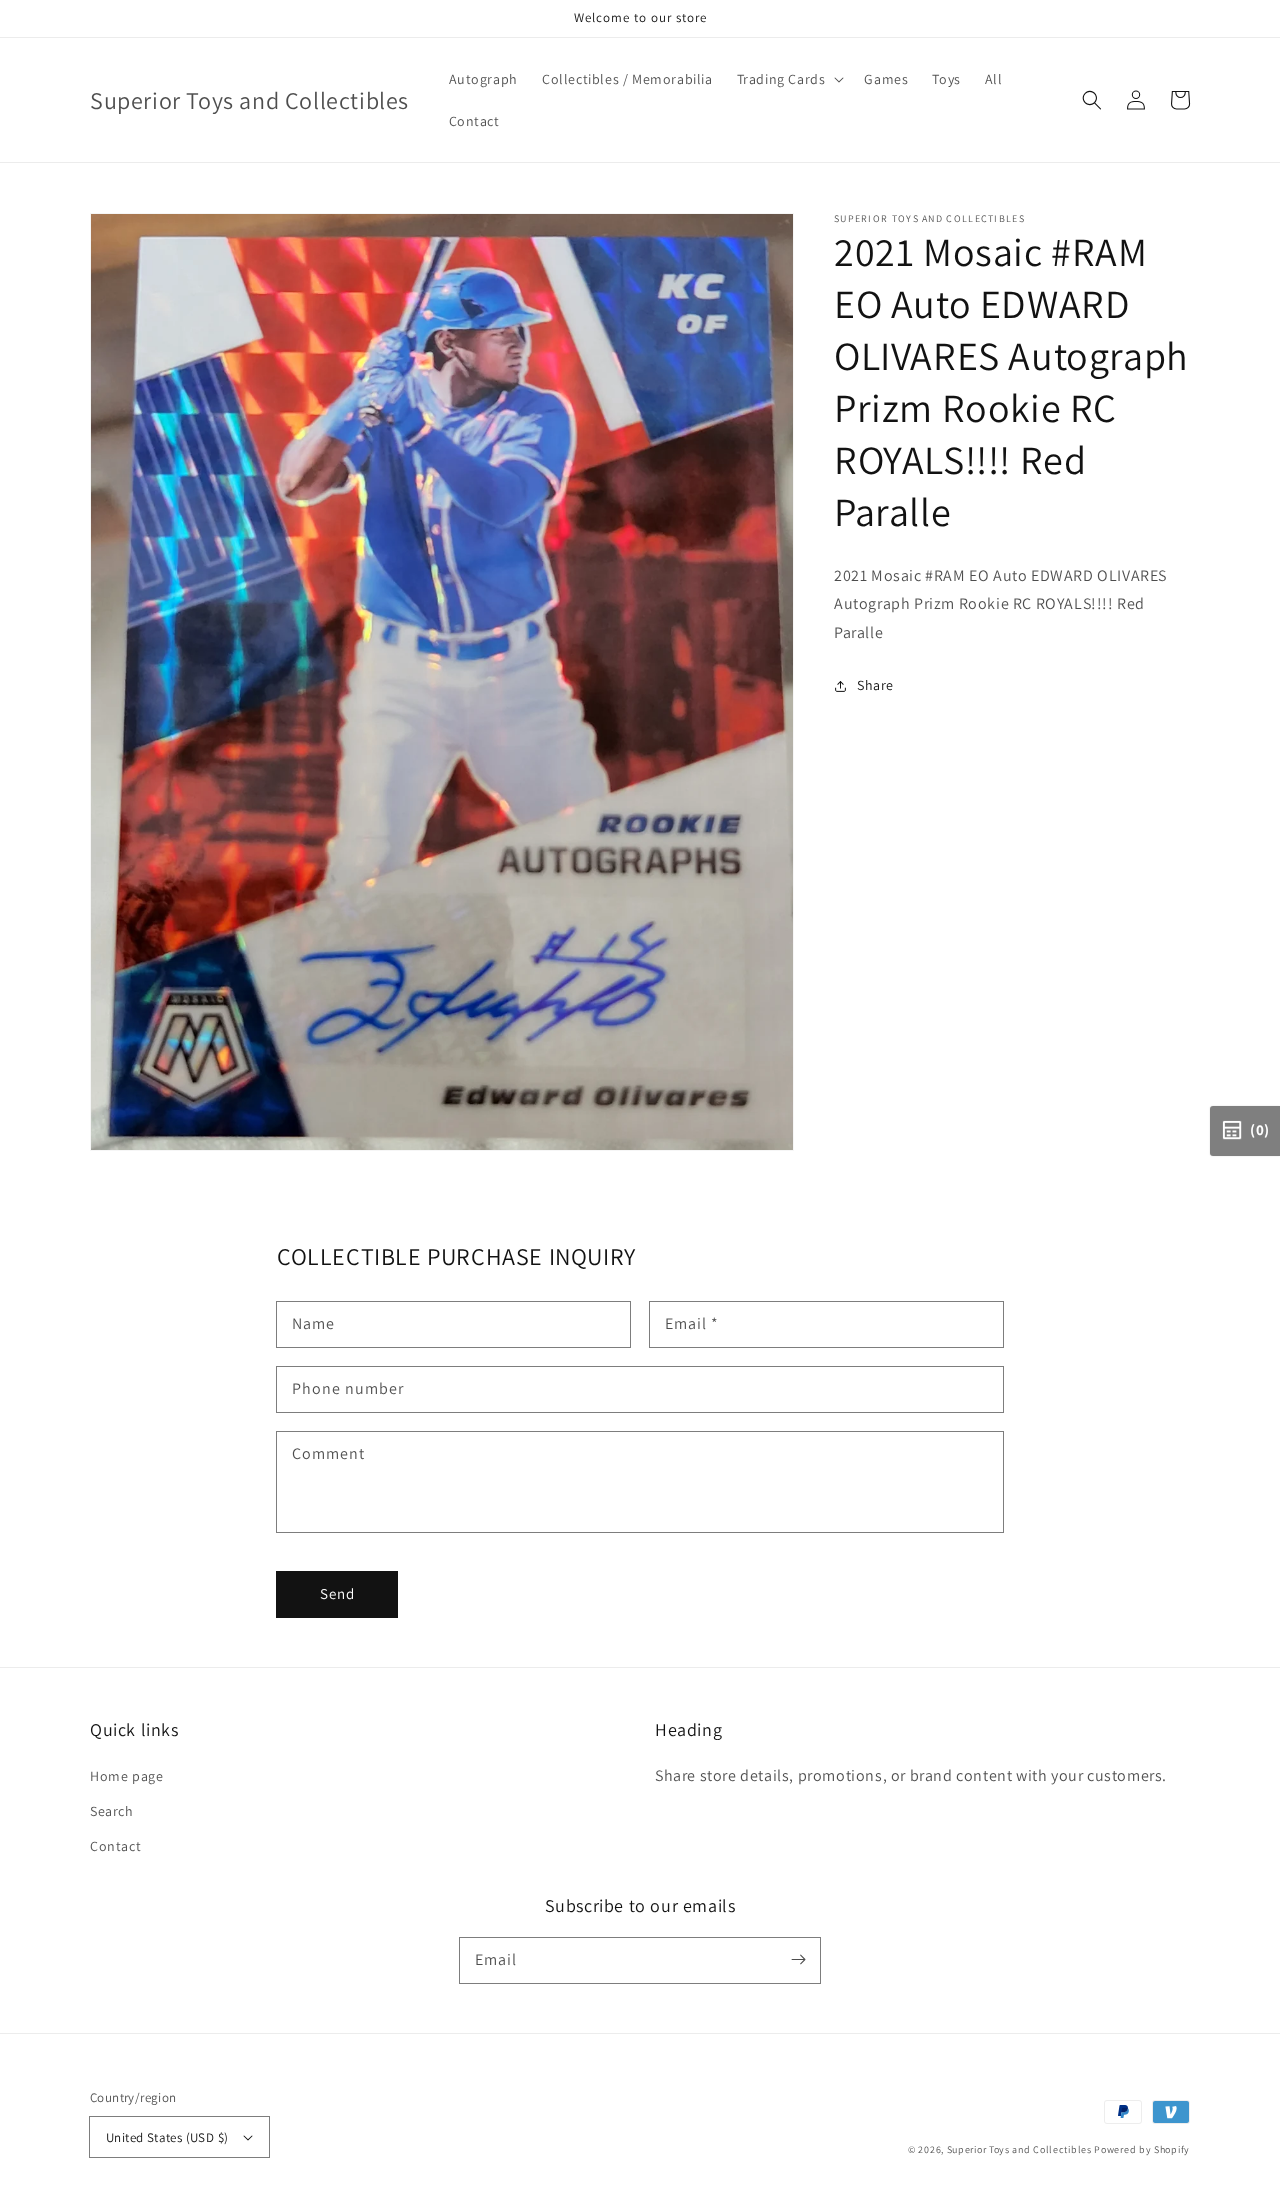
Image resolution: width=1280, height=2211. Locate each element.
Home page (126, 1776)
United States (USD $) (167, 2137)
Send (337, 1593)
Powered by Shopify (1142, 2149)
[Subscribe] (798, 1960)
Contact (115, 1846)
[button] (1092, 100)
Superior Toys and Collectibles (1019, 2149)
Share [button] (875, 686)
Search (112, 1811)
